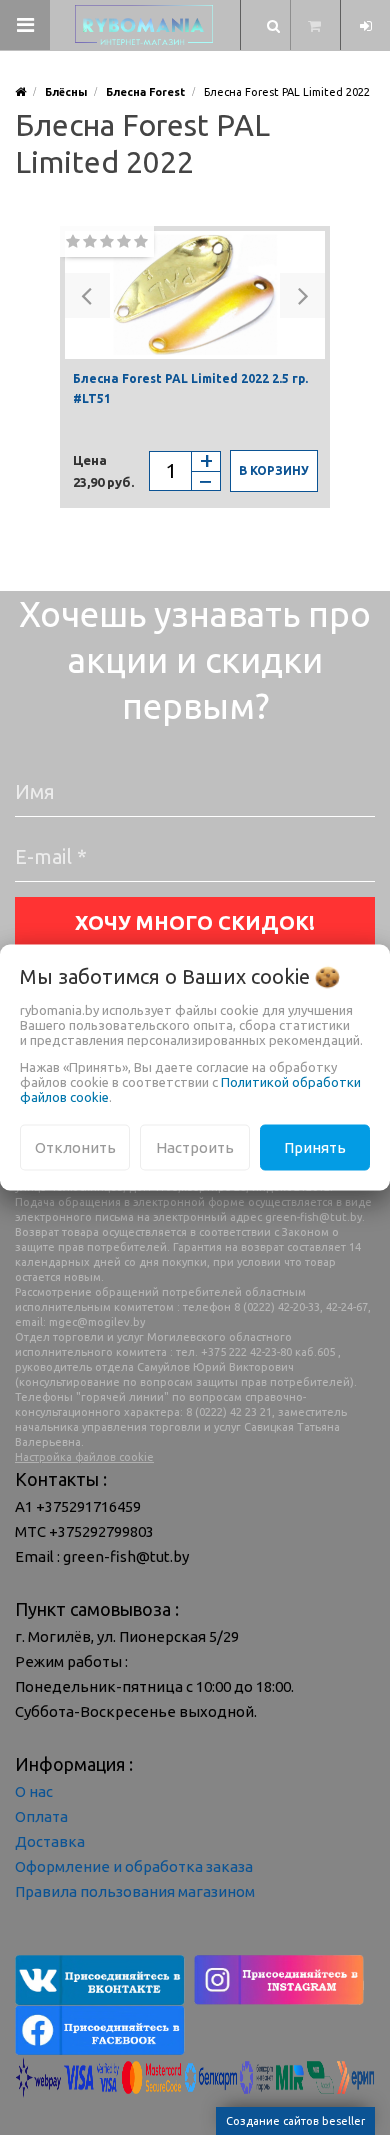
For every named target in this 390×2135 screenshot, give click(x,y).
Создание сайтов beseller (295, 2121)
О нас (34, 1791)
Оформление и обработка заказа (134, 1866)
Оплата (41, 1816)
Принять (315, 1146)
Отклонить (75, 1146)
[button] (87, 295)
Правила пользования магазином (135, 1891)
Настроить (195, 1146)
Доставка (50, 1841)
